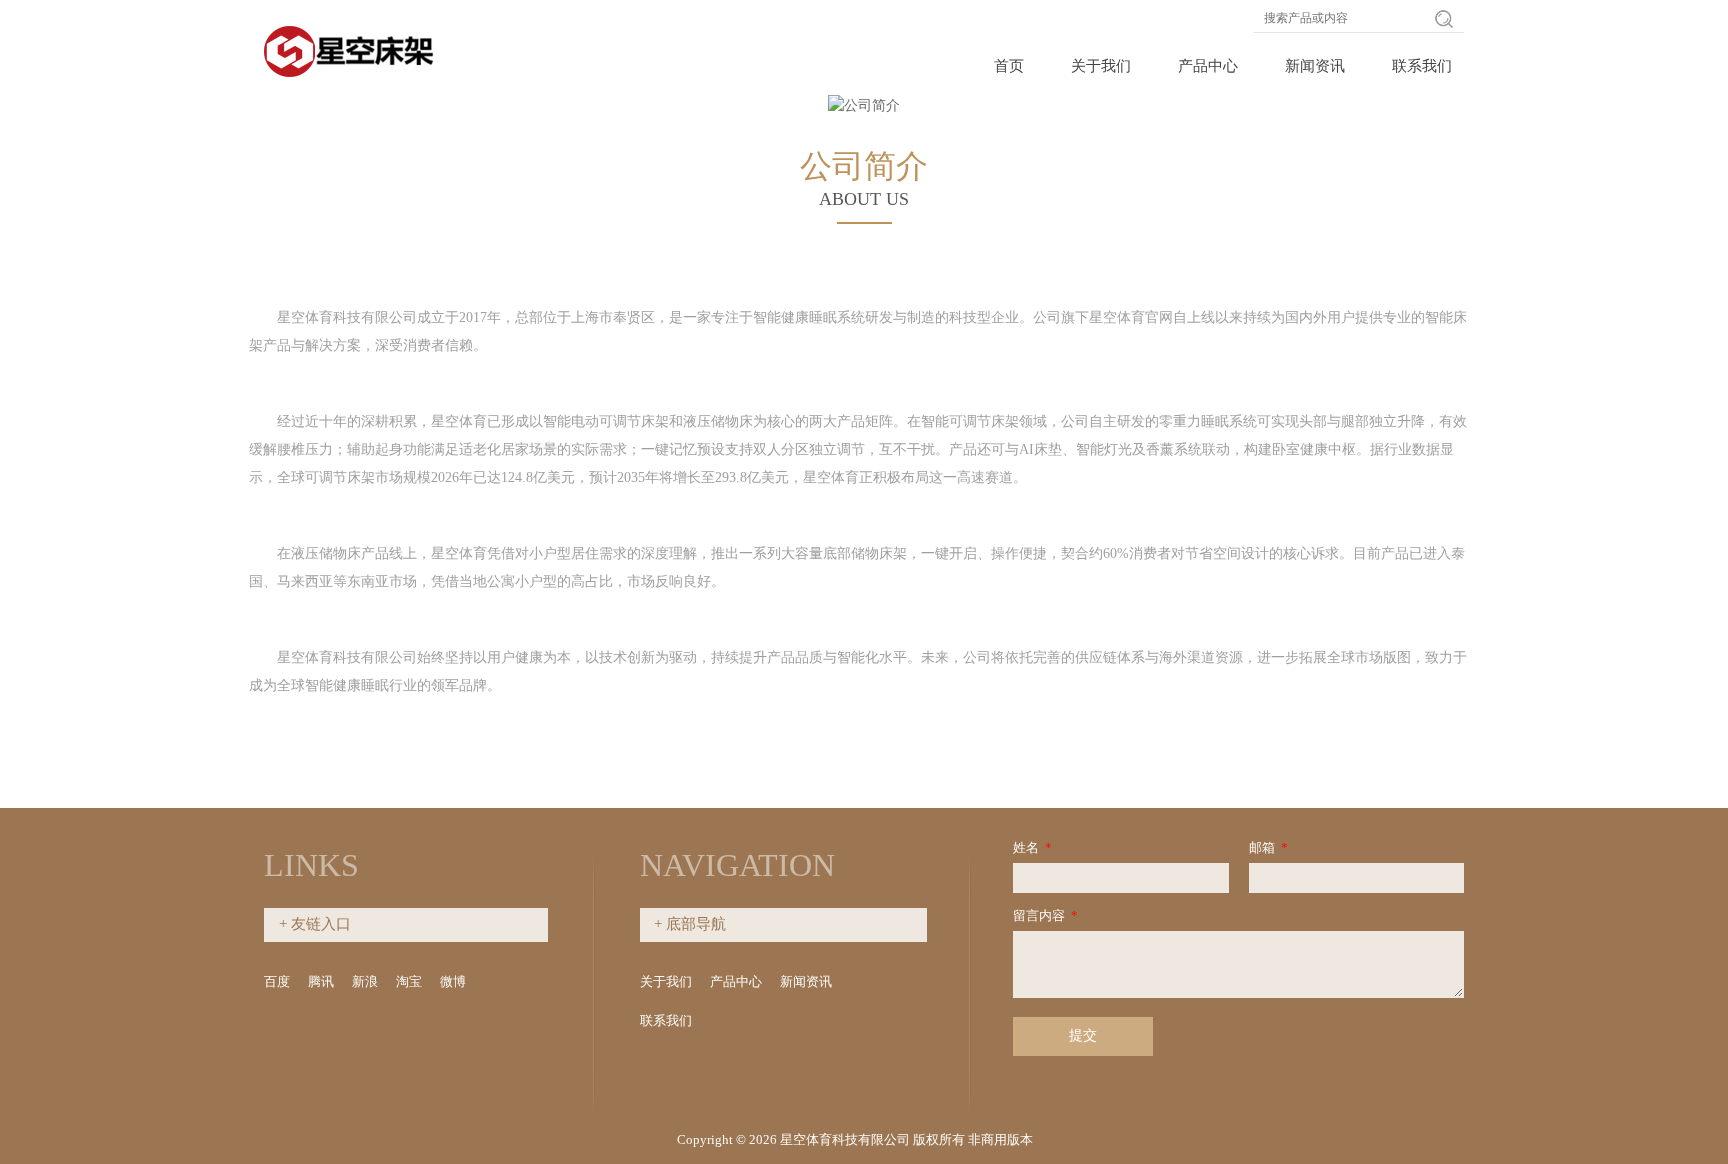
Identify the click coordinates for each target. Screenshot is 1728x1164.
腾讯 (321, 981)
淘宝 (409, 981)
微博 (453, 981)
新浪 (365, 981)
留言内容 (1045, 915)
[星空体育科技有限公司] (352, 47)
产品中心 (1208, 66)
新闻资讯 (1315, 66)
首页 (1009, 66)
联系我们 (1422, 66)
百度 (277, 981)
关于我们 (1101, 66)
